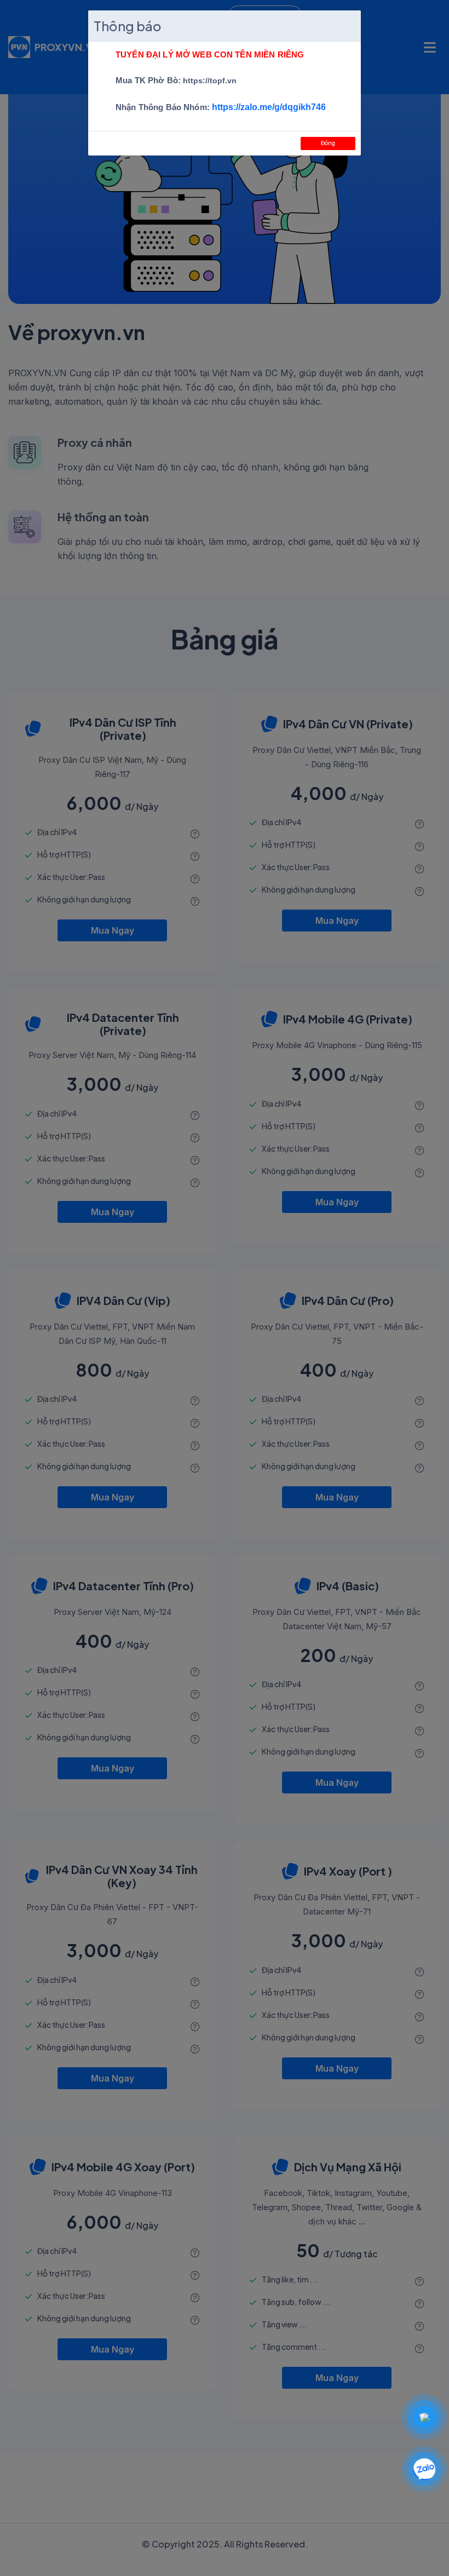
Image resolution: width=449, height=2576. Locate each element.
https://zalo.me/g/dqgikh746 (269, 107)
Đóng (328, 143)
